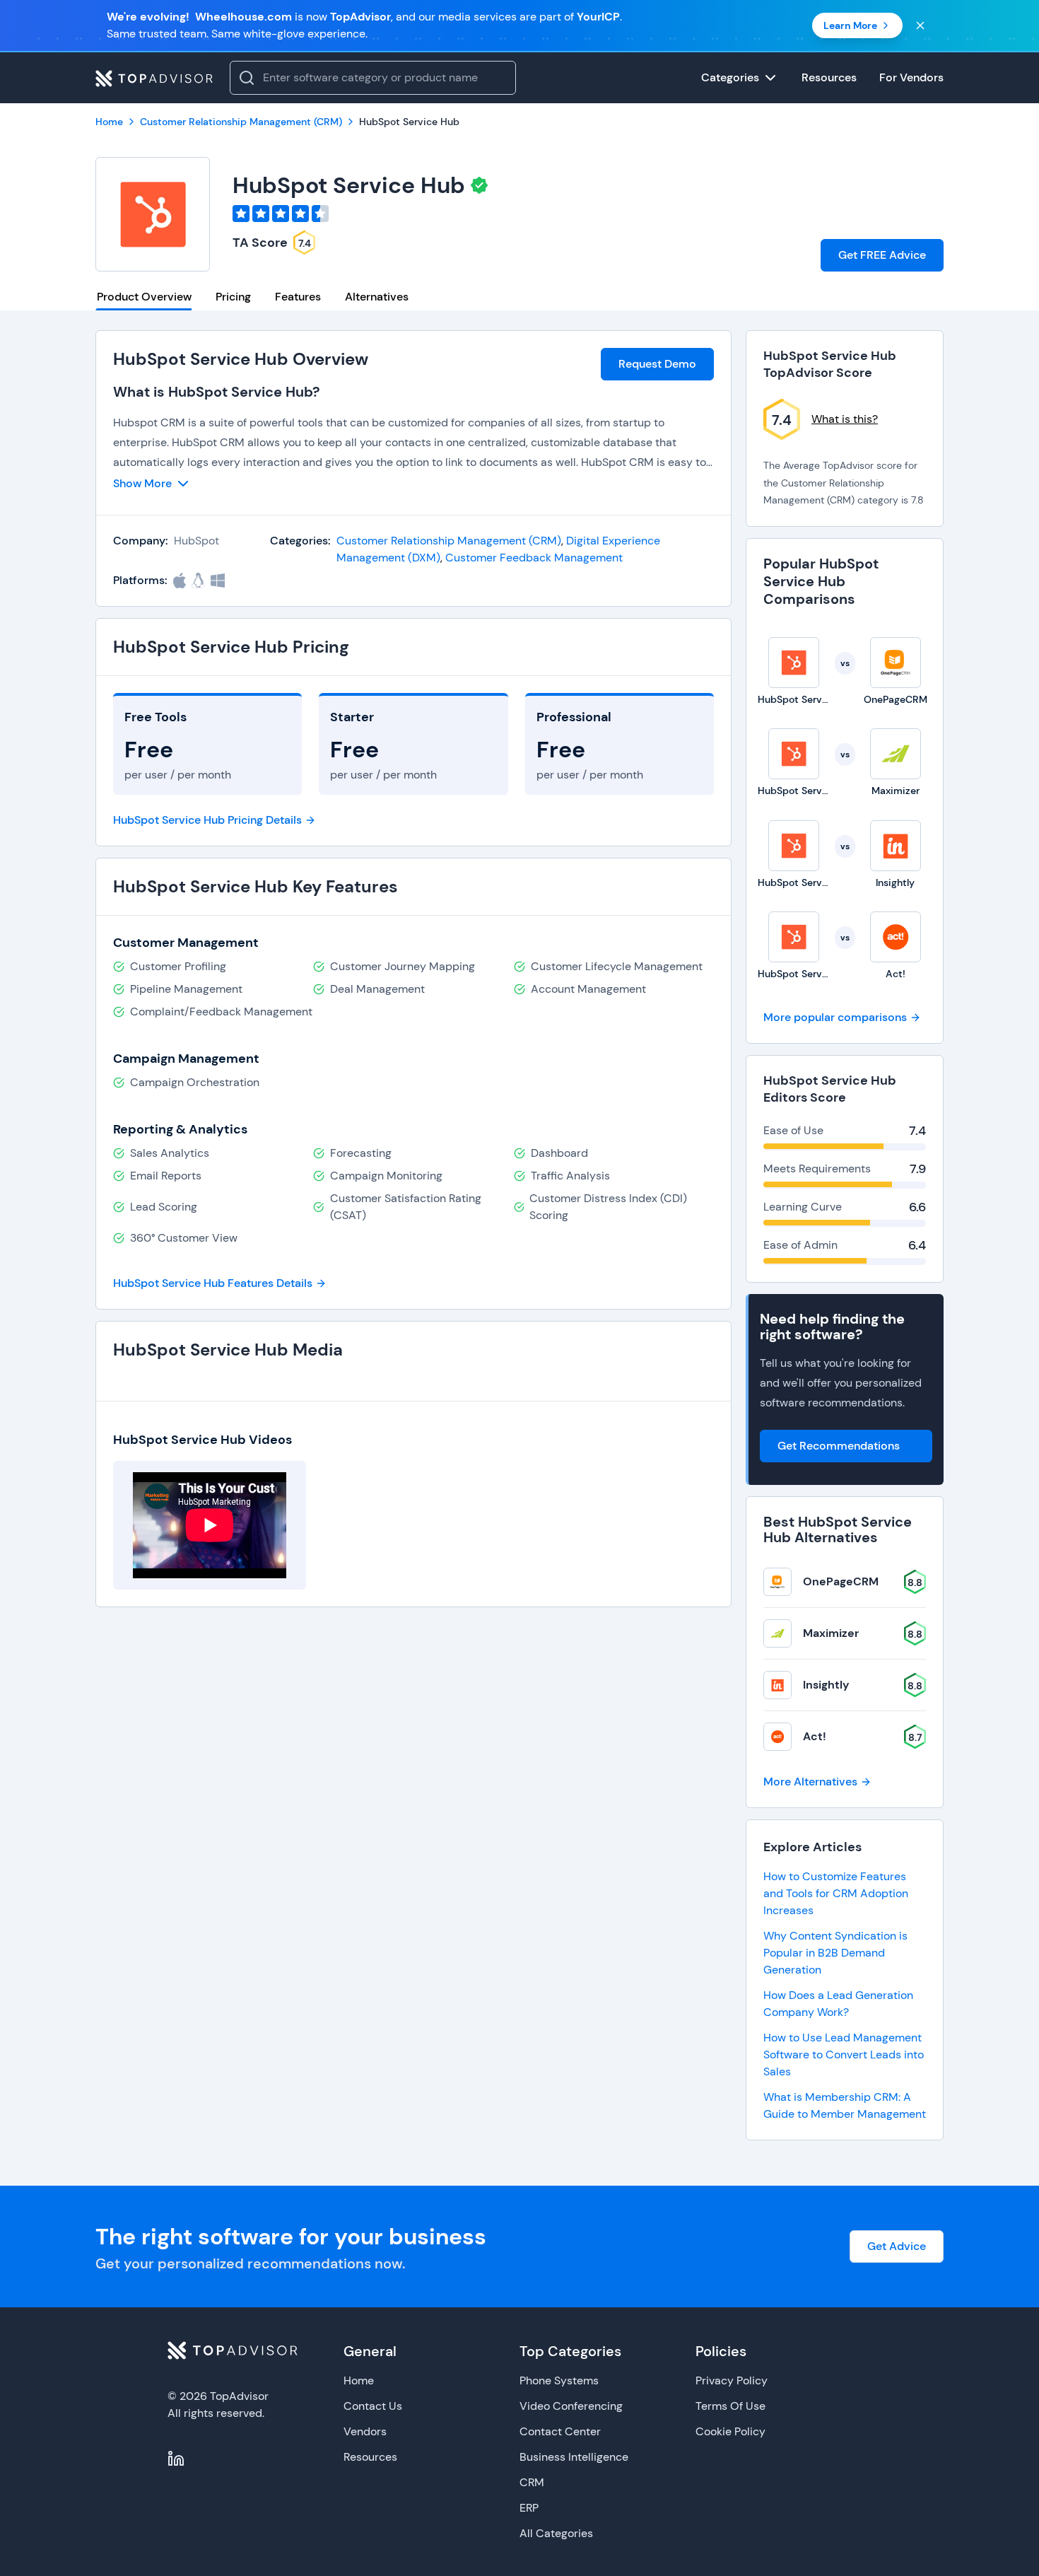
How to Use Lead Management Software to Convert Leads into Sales (844, 2055)
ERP (529, 2508)
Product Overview (144, 297)
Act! (815, 1736)
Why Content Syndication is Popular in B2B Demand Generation (835, 1953)
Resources (370, 2457)
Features (298, 297)
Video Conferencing (571, 2406)
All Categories (556, 2533)
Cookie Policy (730, 2431)
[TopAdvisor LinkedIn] (176, 2459)
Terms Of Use (730, 2406)
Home (359, 2380)
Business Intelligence (574, 2457)
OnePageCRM (841, 1581)
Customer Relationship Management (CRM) (449, 541)
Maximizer (831, 1633)
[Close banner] (920, 25)
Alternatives (377, 297)
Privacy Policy (732, 2380)
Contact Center (560, 2431)
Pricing (233, 297)
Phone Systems (559, 2380)
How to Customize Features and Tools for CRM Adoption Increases (836, 1893)
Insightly (826, 1685)
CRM (532, 2482)
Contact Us (373, 2406)
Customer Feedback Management (534, 558)
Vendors (365, 2431)
